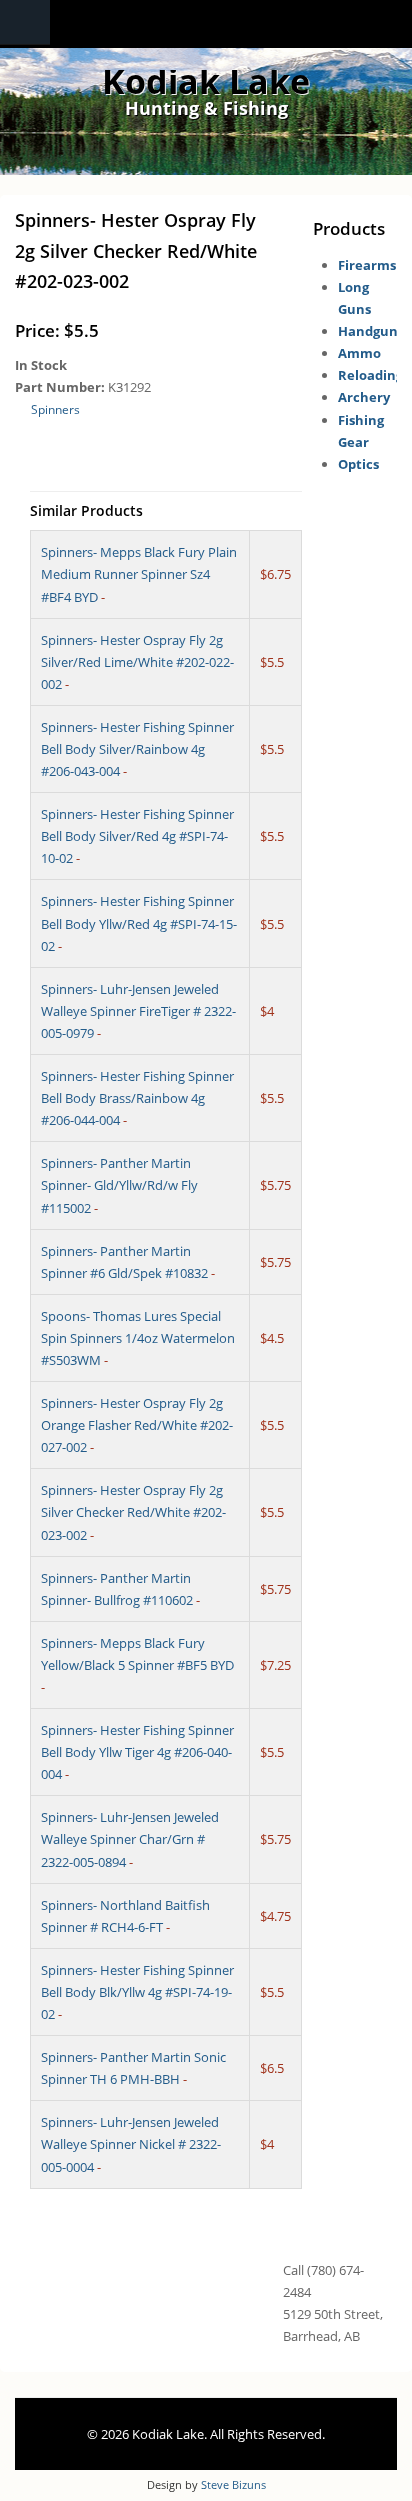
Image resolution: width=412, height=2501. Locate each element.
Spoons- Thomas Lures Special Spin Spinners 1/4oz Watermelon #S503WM (138, 1338)
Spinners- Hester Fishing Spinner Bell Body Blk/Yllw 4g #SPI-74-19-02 (137, 1992)
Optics (358, 464)
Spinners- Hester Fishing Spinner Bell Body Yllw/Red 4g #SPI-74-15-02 (139, 923)
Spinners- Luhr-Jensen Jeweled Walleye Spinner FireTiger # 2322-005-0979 (138, 1011)
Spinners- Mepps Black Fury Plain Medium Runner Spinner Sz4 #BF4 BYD (139, 574)
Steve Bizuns (233, 2484)
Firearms (367, 265)
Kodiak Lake (206, 81)
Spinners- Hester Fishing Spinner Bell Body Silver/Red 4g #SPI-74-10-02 (137, 836)
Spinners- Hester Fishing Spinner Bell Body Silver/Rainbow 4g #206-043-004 (137, 749)
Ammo (359, 353)
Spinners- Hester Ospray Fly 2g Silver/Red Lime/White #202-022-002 (137, 662)
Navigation (25, 22)
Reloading (370, 375)
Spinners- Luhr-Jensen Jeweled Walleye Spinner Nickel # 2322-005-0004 (131, 2144)
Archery (364, 397)
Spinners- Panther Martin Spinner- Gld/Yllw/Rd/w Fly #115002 (119, 1185)
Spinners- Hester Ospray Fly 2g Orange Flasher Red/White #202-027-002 (137, 1425)
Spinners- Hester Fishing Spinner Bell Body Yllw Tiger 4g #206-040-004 (137, 1752)
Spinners (55, 409)
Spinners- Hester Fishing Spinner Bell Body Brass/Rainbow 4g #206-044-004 (137, 1098)
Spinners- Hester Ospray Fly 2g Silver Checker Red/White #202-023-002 (133, 1512)
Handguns (371, 331)
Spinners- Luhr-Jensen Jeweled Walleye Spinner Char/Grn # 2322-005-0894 (130, 1839)
